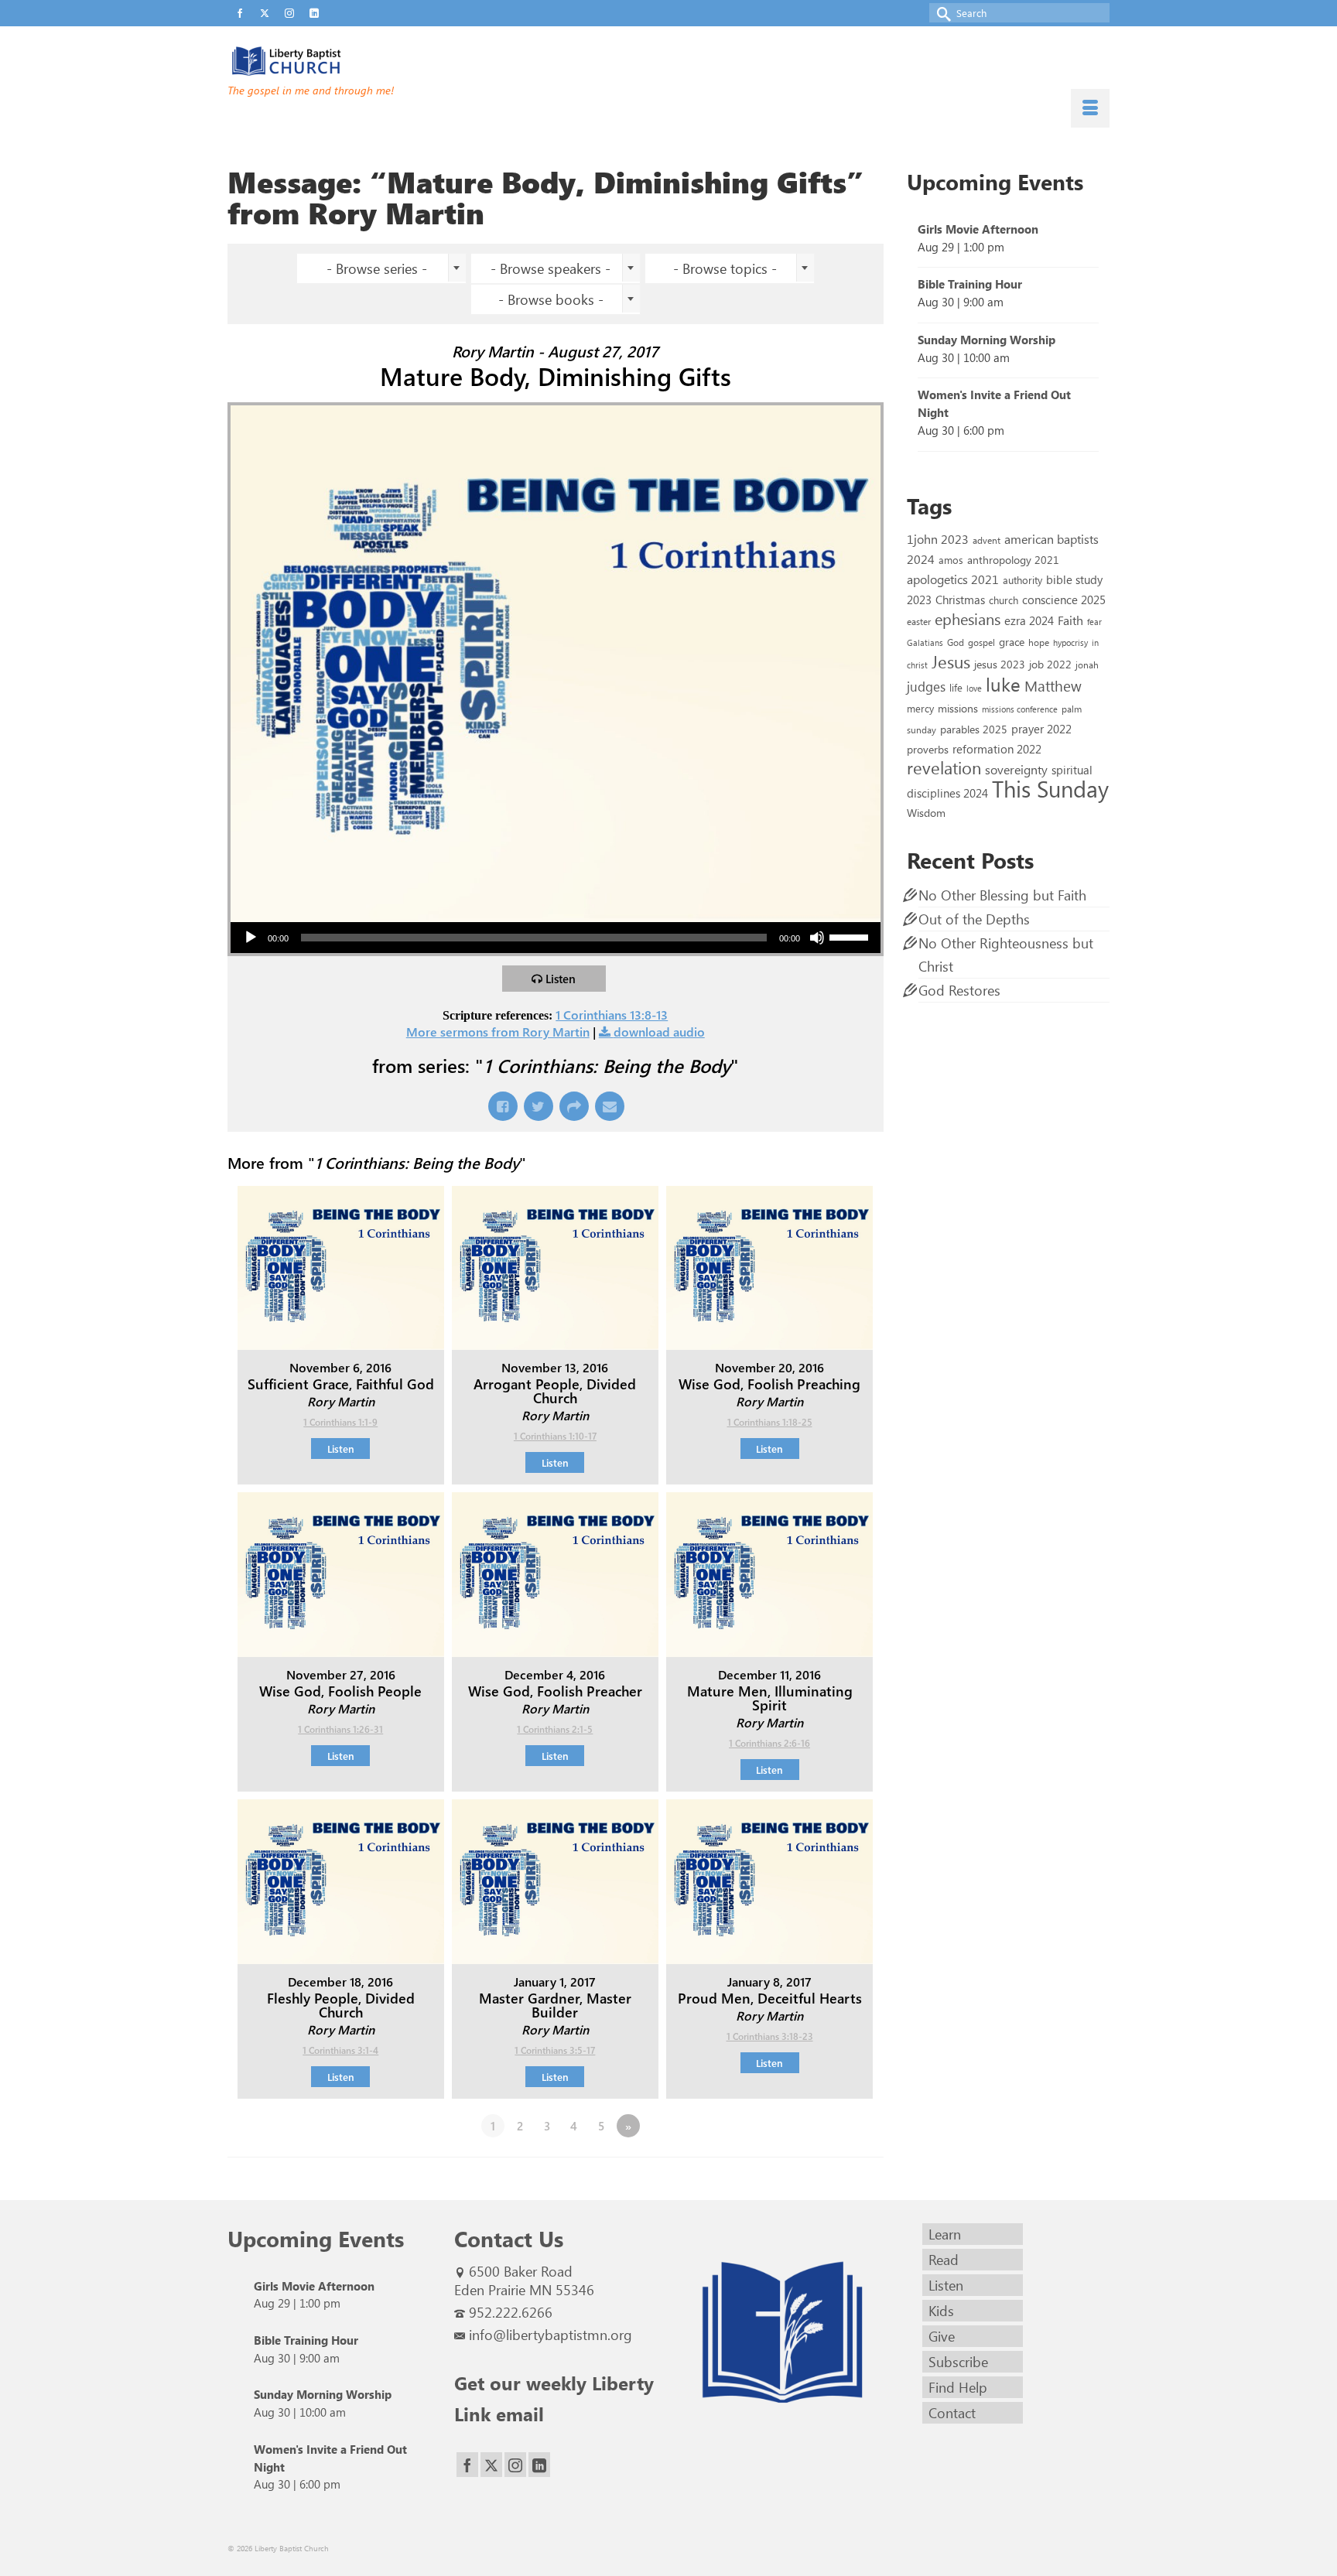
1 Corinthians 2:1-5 (555, 1729)
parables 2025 (974, 729)
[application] (556, 938)
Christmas (960, 600)
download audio (659, 1032)
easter (919, 621)
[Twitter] (491, 2465)
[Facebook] (467, 2465)
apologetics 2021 (953, 579)
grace (1012, 642)
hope (1039, 642)
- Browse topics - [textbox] (725, 268)
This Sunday (1050, 788)
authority (1022, 580)
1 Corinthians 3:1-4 (340, 2050)
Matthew (1053, 685)
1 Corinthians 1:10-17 (555, 1436)
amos (951, 560)
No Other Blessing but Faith (1002, 895)
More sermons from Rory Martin (498, 1032)
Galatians (925, 642)
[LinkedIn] (539, 2465)
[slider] (851, 936)
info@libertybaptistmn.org (551, 2335)
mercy (920, 708)
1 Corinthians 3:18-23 (770, 2036)
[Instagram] (515, 2465)
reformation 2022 (997, 748)
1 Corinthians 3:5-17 (555, 2050)
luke (1003, 684)
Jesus (951, 661)
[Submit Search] (941, 13)
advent (987, 540)
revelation (944, 767)
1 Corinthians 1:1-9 (340, 1422)
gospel (981, 642)
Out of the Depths (974, 919)
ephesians (968, 619)
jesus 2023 (1000, 664)
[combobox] (381, 268)
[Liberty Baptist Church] (367, 61)
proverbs (928, 749)
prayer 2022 (1041, 729)
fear (1094, 622)
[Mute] (817, 938)
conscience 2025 (1064, 599)
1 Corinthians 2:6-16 (769, 1743)
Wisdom (926, 812)
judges (926, 686)
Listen (561, 979)
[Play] (251, 938)
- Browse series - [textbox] (377, 268)
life (956, 687)
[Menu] (1090, 108)
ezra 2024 (1029, 620)
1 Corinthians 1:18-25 (770, 1422)
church (1004, 600)
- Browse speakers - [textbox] (551, 268)
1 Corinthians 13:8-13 (612, 1015)
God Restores (959, 990)
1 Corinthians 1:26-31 (340, 1729)
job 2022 (1050, 664)
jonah (1087, 664)
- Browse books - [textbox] (551, 299)
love (974, 688)
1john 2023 (938, 539)
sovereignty (1016, 769)
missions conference (1020, 709)
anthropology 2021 (1013, 560)
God (956, 642)
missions (958, 708)
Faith (1070, 620)
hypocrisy (1070, 642)
